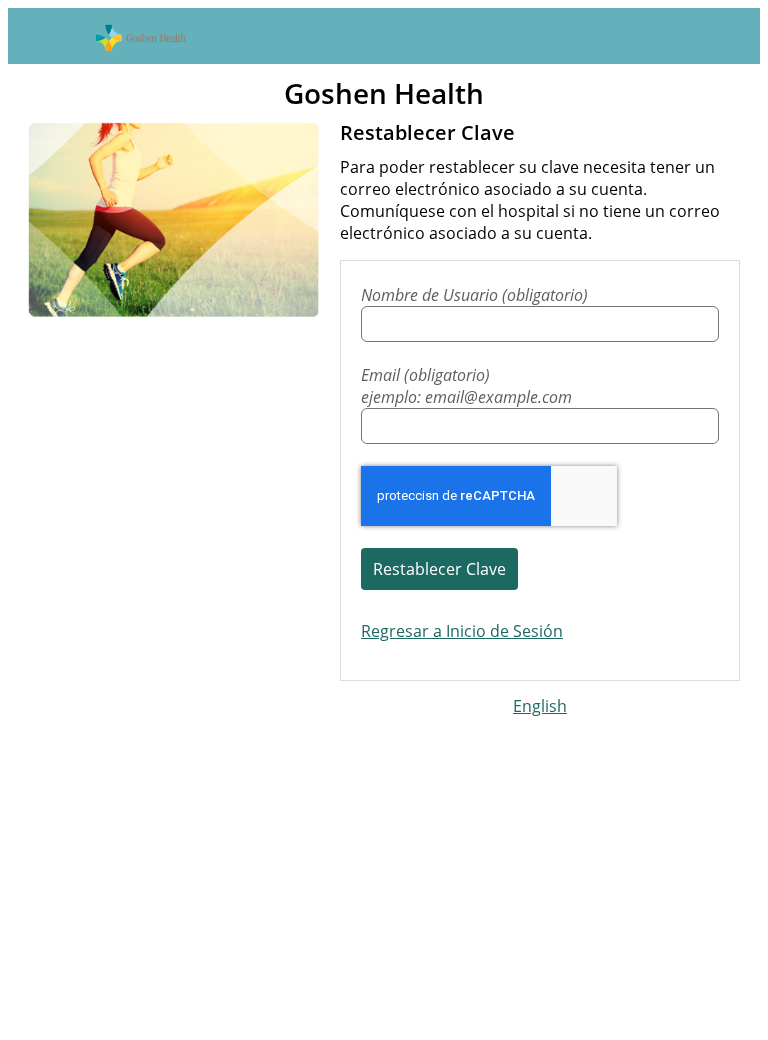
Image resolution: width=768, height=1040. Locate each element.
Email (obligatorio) (466, 386)
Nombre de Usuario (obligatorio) (474, 295)
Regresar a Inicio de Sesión (462, 631)
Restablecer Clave (439, 569)
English (540, 706)
